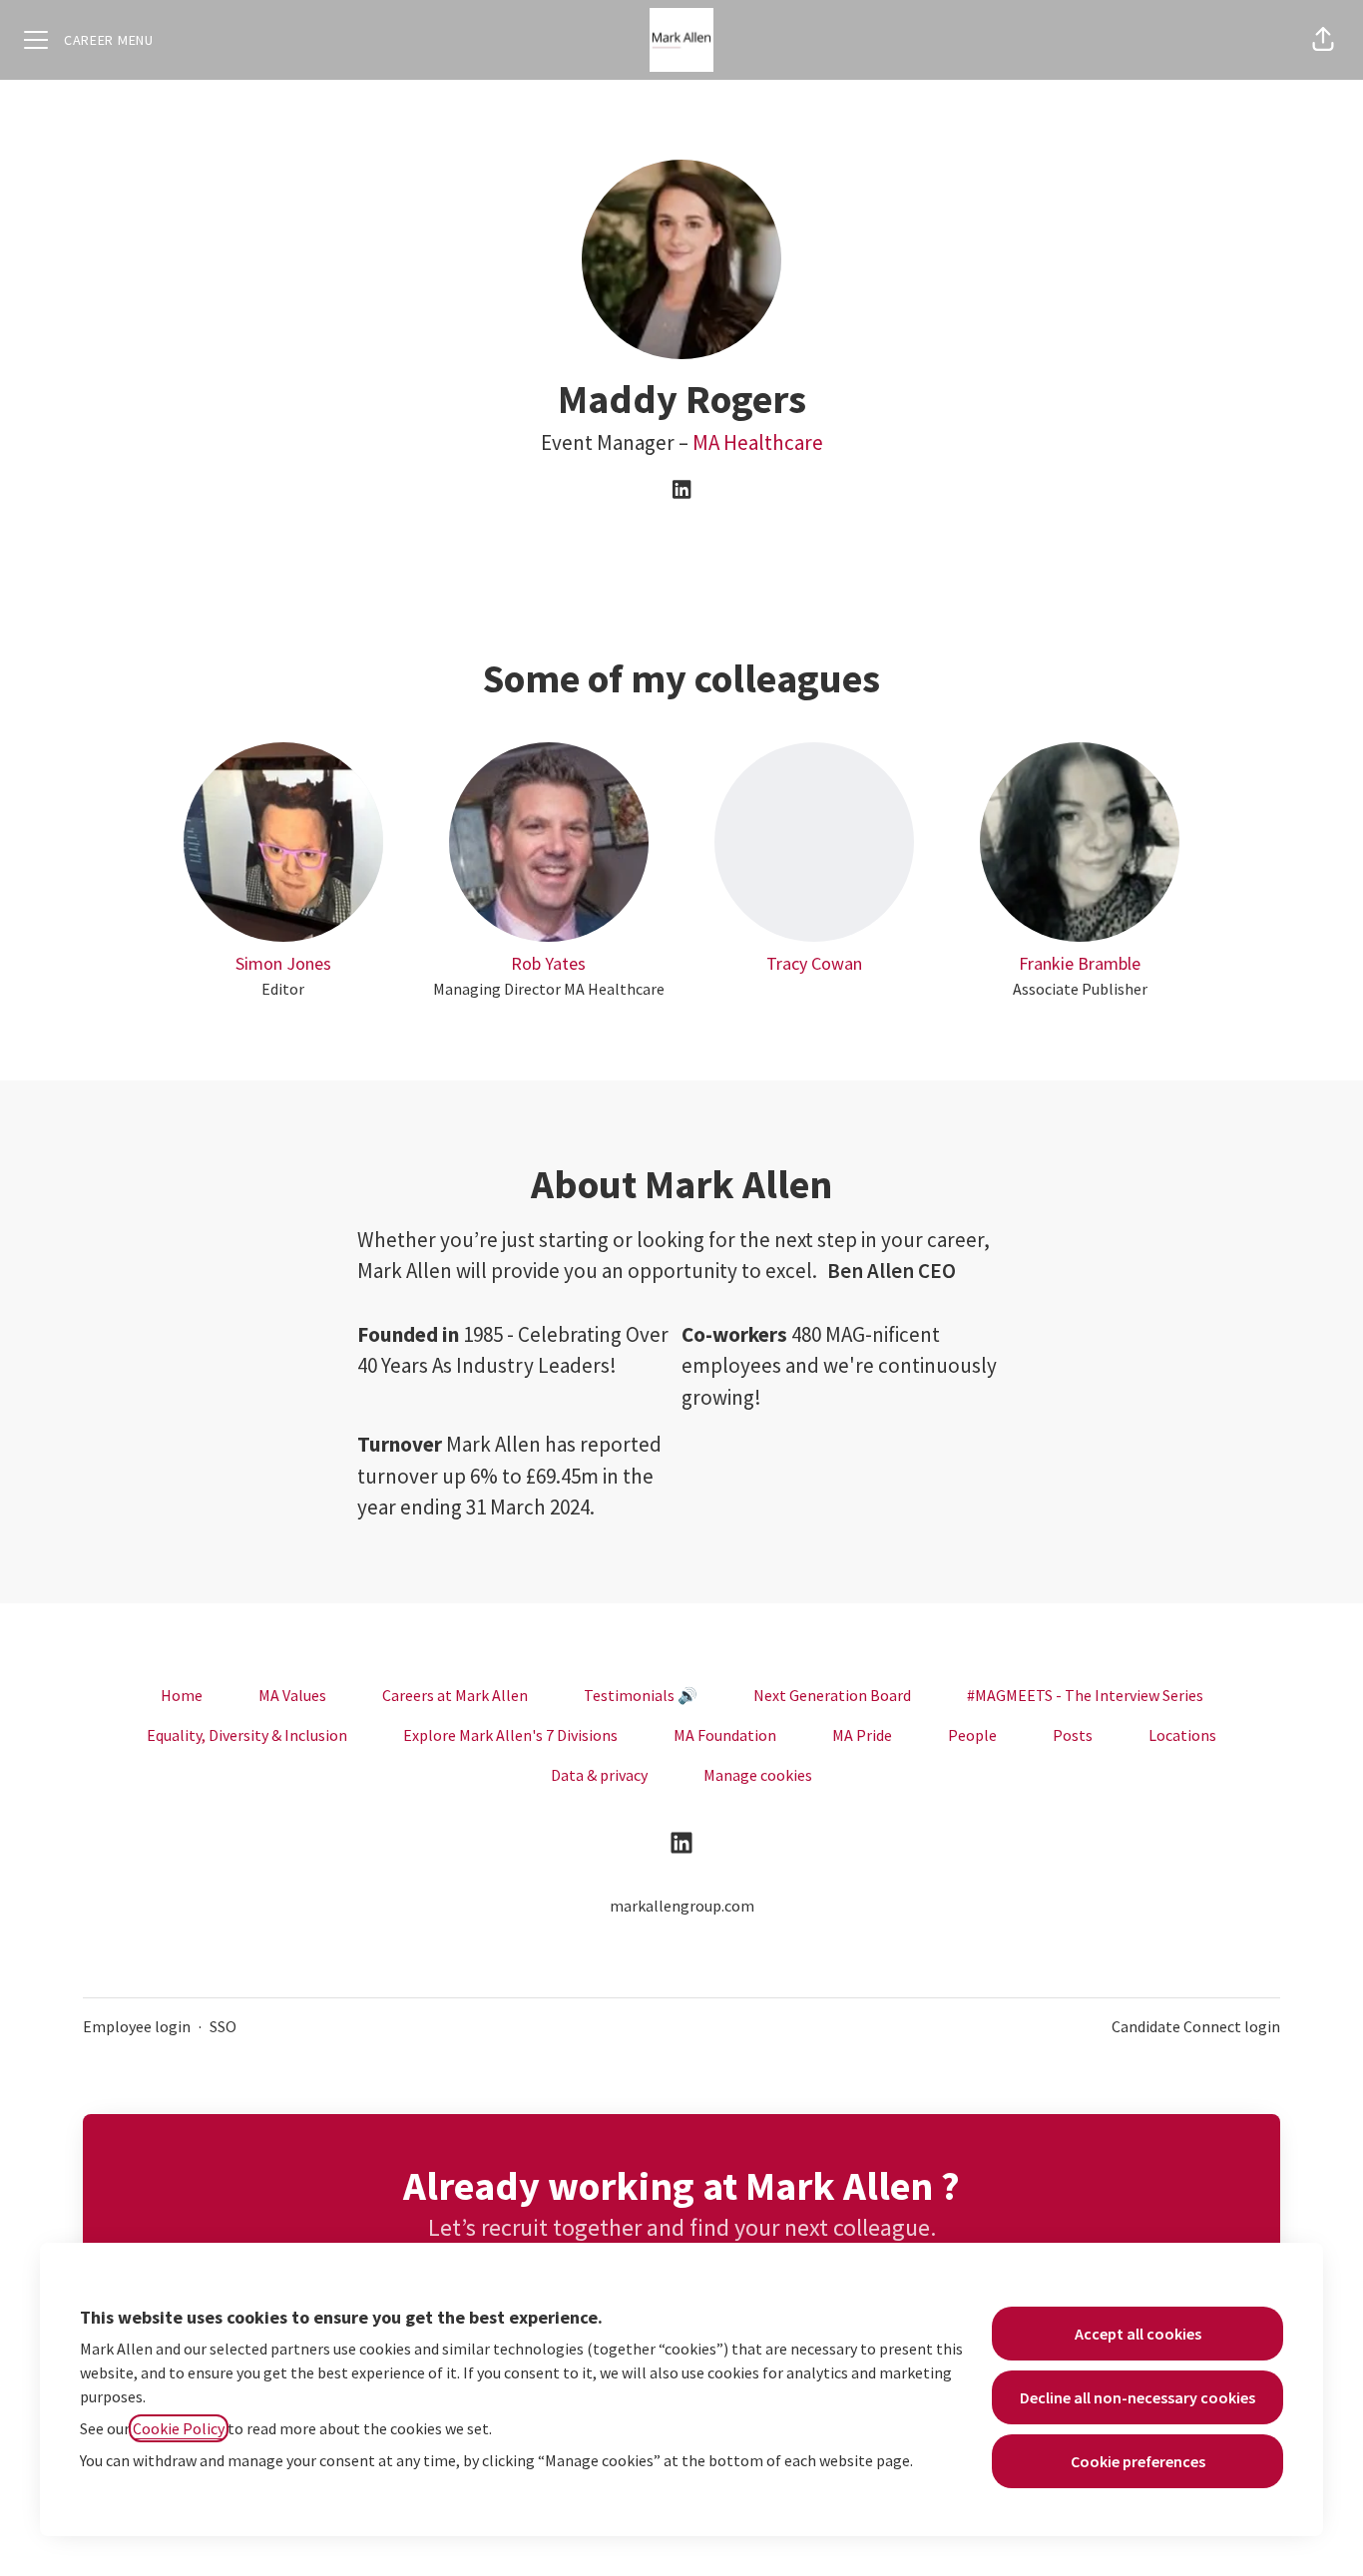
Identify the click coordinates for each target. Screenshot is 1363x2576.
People (972, 1735)
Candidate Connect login (1196, 2026)
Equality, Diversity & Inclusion (247, 1735)
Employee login (137, 2026)
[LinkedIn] (681, 491)
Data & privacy (599, 1775)
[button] (1323, 40)
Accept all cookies (1138, 2334)
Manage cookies (758, 1775)
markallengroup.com (682, 1906)
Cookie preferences (1138, 2461)
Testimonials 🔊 (641, 1695)
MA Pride (862, 1735)
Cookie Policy (179, 2428)
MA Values (292, 1695)
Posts (1073, 1735)
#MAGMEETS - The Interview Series (1085, 1695)
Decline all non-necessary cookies (1137, 2397)
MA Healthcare (758, 442)
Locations (1182, 1735)
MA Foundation (725, 1735)
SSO (223, 2026)
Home (182, 1695)
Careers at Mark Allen (455, 1695)
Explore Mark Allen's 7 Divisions (510, 1735)
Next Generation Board (832, 1695)
